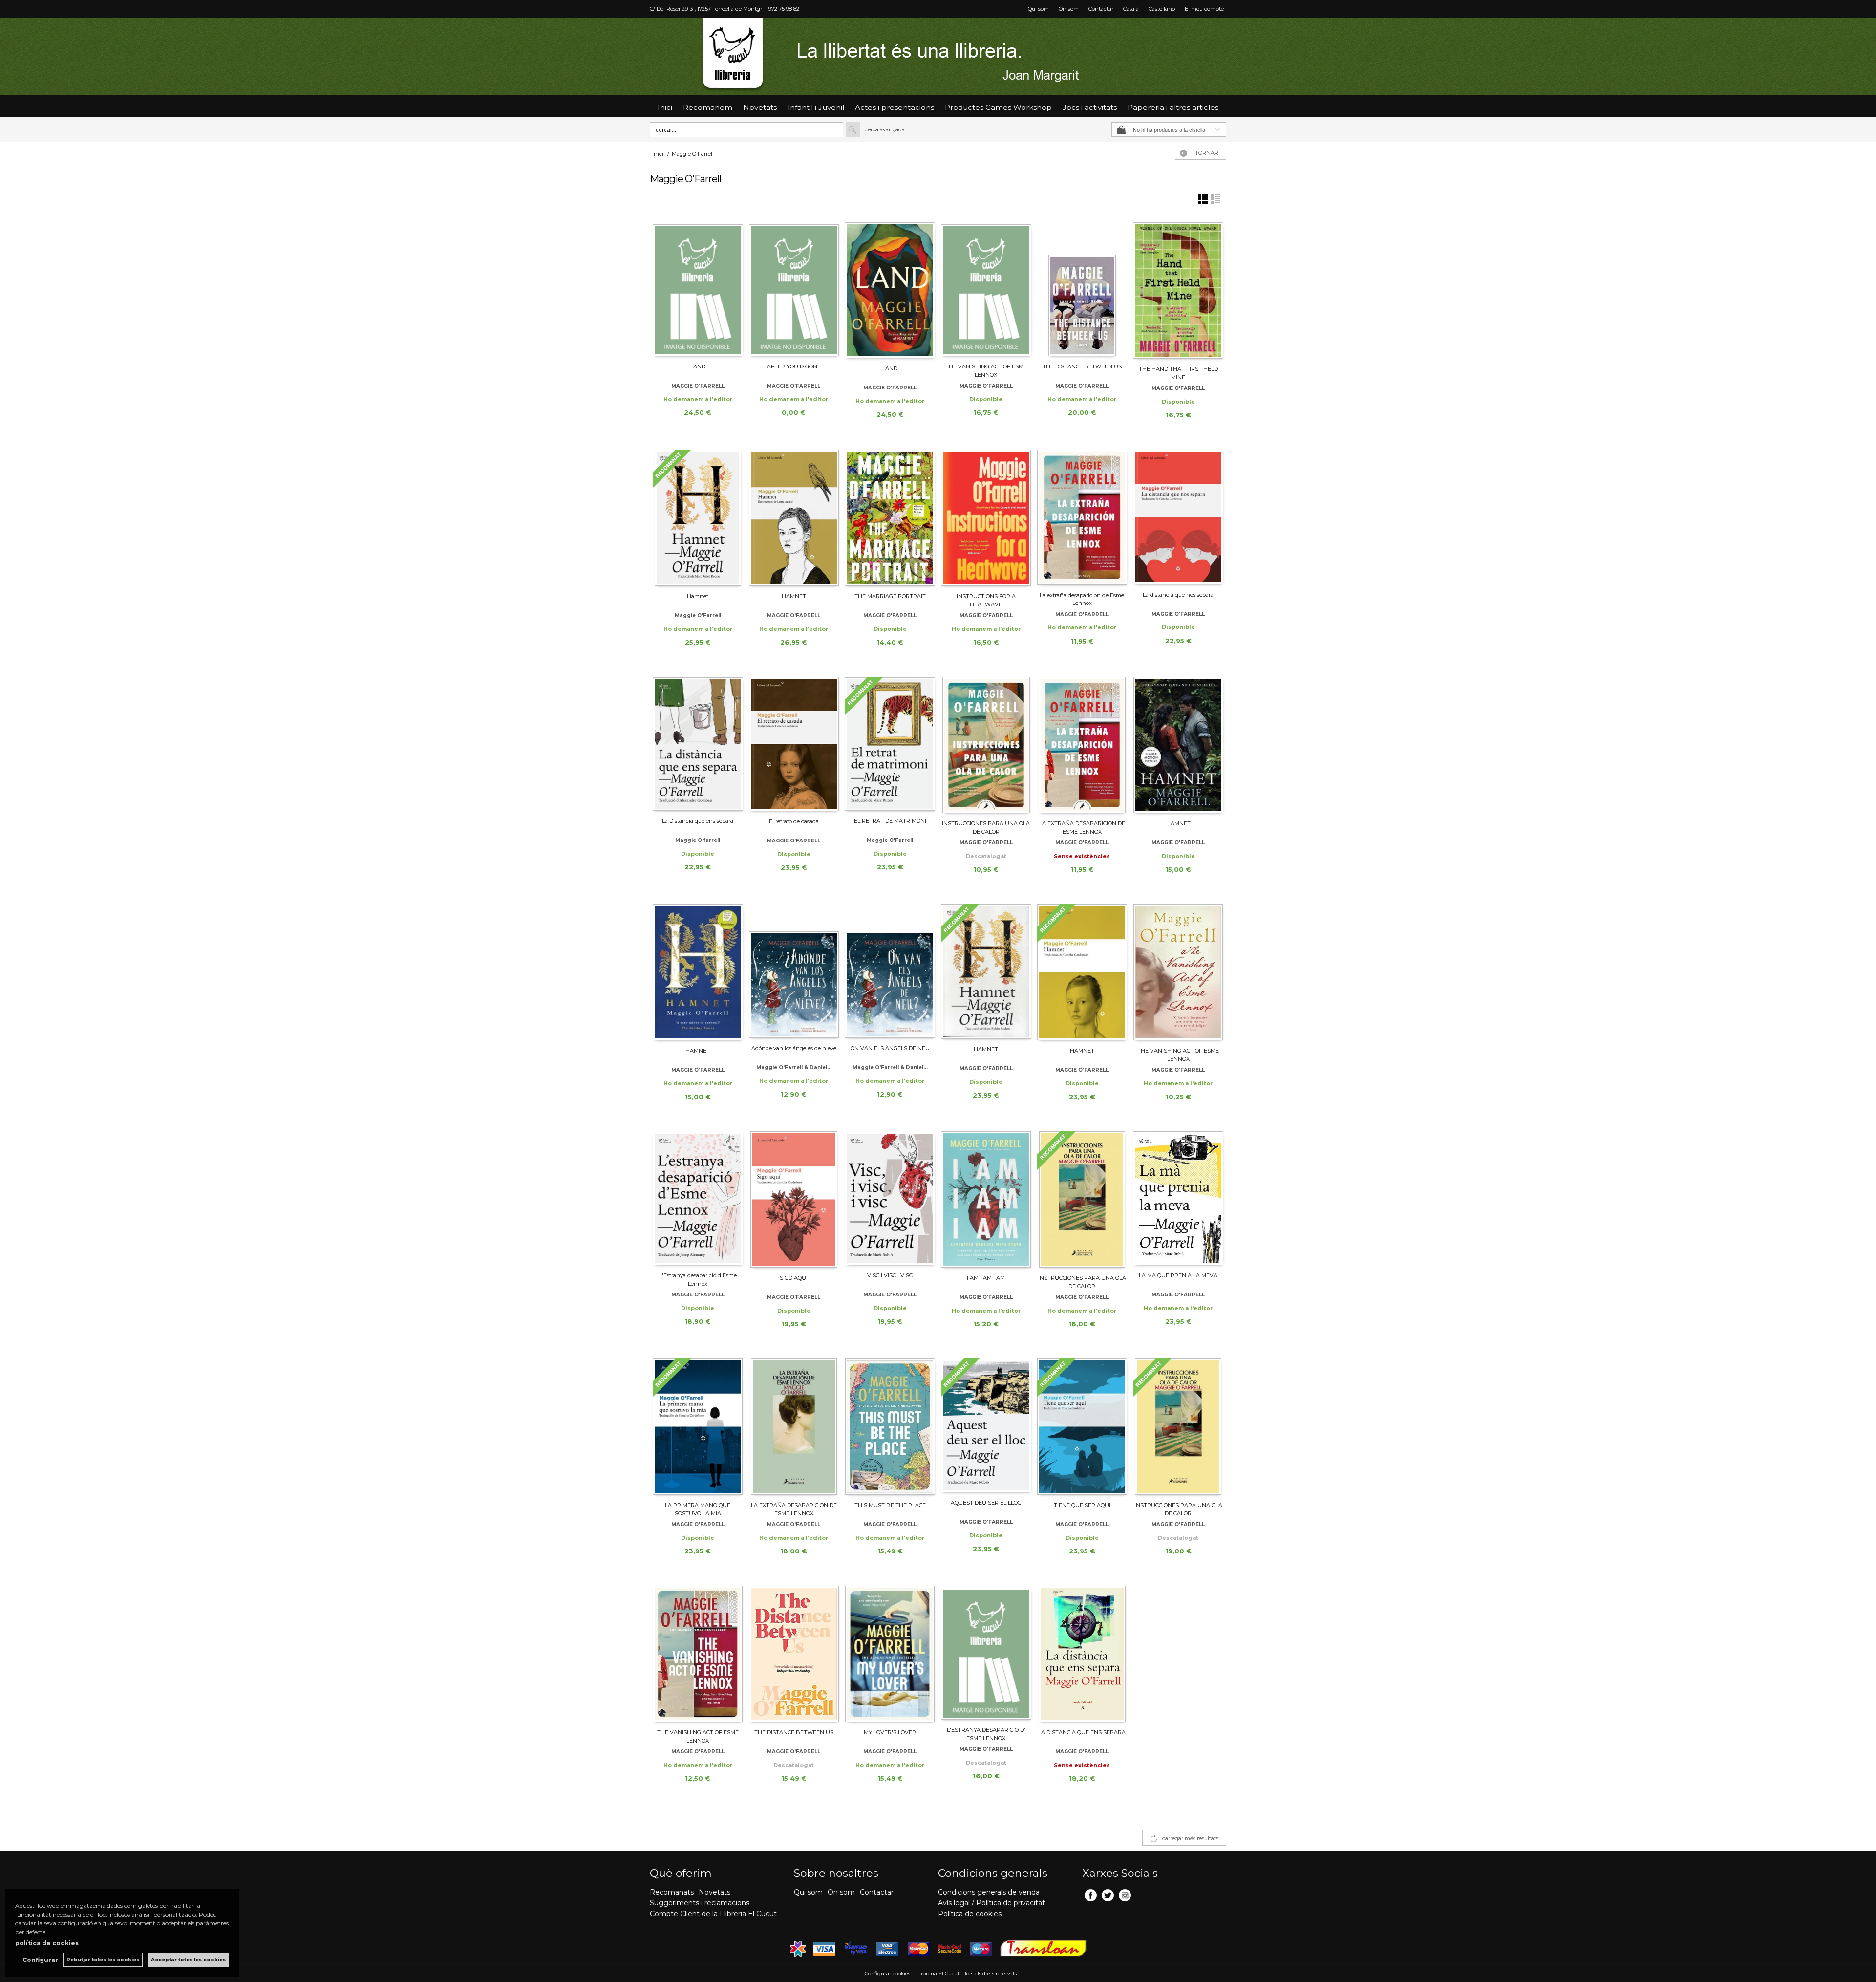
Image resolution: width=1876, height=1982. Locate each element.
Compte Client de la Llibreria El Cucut (713, 1914)
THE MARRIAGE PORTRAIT (890, 596)
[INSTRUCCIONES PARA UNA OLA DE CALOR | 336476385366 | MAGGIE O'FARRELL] (1082, 1199)
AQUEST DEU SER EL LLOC (986, 1503)
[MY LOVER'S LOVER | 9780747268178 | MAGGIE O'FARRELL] (890, 1654)
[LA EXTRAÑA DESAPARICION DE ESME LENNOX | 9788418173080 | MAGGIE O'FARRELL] (1082, 745)
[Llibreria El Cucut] (938, 56)
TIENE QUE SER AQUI (1082, 1505)
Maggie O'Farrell (698, 615)
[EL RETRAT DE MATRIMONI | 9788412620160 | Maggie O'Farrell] (890, 744)
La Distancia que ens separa (698, 821)
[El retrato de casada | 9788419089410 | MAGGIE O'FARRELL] (794, 744)
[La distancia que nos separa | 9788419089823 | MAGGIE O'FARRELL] (1178, 517)
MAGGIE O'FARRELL (698, 386)
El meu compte (1204, 9)
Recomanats (672, 1892)
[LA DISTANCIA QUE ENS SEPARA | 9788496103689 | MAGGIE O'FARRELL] (1082, 1654)
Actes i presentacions (895, 107)
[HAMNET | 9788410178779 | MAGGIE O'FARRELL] (794, 518)
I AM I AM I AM (986, 1278)
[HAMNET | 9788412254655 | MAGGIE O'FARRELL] (986, 971)
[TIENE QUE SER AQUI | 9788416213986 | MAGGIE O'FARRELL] (1082, 1427)
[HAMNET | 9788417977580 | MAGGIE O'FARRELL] (1082, 972)
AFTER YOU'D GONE (794, 366)
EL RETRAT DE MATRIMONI (890, 821)
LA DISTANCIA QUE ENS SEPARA (1082, 1732)
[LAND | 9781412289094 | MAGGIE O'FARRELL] (890, 290)
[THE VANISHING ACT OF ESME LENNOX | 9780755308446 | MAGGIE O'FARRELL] (698, 1654)
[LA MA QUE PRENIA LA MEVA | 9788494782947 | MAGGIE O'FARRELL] (1178, 1198)
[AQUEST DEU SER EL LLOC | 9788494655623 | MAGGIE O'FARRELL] (986, 1425)
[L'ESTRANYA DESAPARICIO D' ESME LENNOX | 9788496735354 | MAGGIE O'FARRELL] (986, 1653)
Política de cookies (970, 1914)
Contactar (1101, 9)
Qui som (1038, 9)
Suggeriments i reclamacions (700, 1903)
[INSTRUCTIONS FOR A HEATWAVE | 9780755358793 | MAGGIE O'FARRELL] (986, 518)
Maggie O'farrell (698, 840)
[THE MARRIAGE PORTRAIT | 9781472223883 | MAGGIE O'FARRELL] (890, 518)
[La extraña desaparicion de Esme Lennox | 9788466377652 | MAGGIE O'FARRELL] (1082, 517)
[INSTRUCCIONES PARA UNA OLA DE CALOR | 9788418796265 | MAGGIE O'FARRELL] (986, 745)
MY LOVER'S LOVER (890, 1732)
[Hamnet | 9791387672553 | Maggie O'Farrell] (698, 518)
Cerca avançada (885, 129)
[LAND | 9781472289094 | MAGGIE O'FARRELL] (698, 289)
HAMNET (794, 596)
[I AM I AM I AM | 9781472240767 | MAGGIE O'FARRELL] (986, 1199)
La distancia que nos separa (1178, 595)
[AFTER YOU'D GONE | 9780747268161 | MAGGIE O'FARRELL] (794, 289)
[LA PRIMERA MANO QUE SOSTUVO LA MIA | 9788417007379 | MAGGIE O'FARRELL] (698, 1427)
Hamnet (698, 596)
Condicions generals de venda (989, 1892)
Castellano (1162, 9)
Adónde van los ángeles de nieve (794, 1048)
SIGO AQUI (794, 1278)
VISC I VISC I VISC (890, 1275)
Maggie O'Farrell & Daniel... (794, 1067)
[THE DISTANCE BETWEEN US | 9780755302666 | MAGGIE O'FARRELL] (794, 1654)
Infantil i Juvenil (816, 107)
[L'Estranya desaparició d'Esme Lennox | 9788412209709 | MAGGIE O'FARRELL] (698, 1198)
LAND (698, 366)
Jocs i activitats (1090, 107)
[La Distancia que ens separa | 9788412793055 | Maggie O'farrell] (698, 744)
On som (1069, 9)
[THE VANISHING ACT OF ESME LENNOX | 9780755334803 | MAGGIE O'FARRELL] (1178, 972)
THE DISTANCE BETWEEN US (1082, 366)
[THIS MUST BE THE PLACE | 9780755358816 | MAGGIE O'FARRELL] (890, 1427)
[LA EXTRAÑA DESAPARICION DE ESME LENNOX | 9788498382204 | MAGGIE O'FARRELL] (794, 1427)
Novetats (714, 1892)
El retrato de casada (794, 821)
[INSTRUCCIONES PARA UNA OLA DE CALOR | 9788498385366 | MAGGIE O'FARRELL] (1178, 1427)
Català (1131, 9)
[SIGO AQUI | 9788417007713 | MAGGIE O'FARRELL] (794, 1199)
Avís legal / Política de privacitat (991, 1903)
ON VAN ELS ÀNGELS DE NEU (890, 1048)
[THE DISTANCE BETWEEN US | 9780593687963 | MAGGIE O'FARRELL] (1082, 289)
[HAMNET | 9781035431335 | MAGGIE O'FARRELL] (1178, 745)
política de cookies (47, 1943)
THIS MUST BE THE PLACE (890, 1505)
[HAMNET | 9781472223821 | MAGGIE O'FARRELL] (698, 972)
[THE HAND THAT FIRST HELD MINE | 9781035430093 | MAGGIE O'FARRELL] (1178, 291)
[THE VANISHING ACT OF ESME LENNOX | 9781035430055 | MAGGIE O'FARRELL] (986, 289)
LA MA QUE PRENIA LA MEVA (1178, 1275)
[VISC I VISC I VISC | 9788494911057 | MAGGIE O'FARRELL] (890, 1198)
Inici (665, 107)
